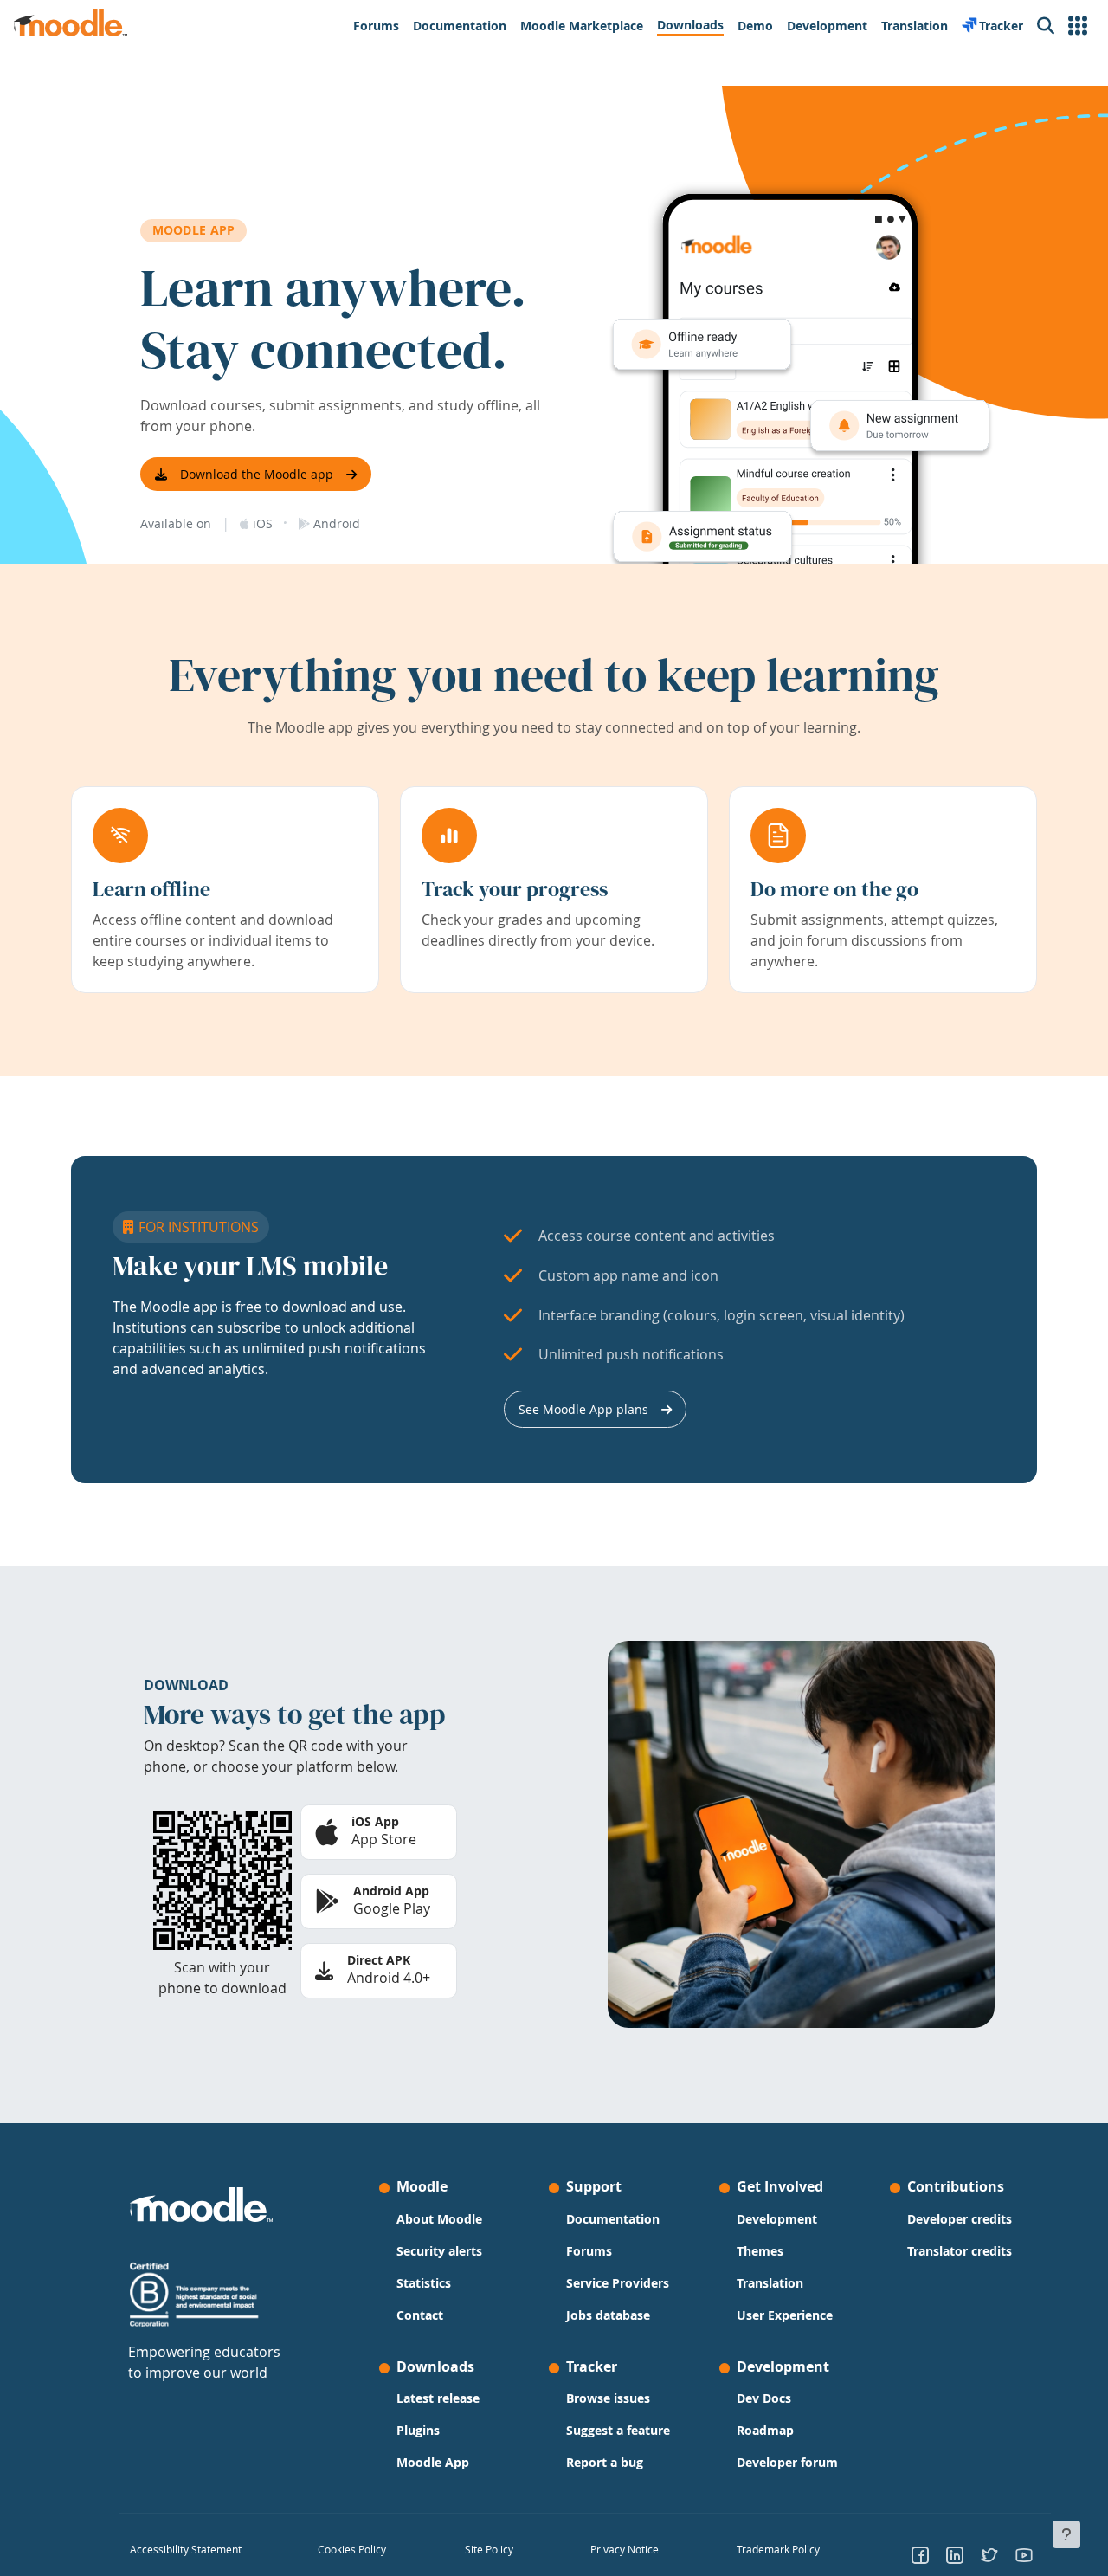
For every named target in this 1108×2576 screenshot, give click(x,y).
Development (777, 2219)
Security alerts (439, 2251)
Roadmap (765, 2430)
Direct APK (379, 1960)
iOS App (375, 1821)
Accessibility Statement (186, 2549)
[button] (1078, 26)
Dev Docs (764, 2398)
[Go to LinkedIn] (955, 2554)
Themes (760, 2251)
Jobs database (608, 2315)
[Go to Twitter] (989, 2554)
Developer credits (960, 2219)
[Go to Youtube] (1024, 2554)
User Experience (785, 2315)
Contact (420, 2315)
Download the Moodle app (257, 474)
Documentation (613, 2219)
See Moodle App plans (583, 1409)
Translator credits (960, 2251)
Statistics (424, 2283)
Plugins (418, 2430)
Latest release (438, 2398)
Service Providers (618, 2283)
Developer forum (787, 2462)
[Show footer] (1066, 2534)
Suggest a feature (618, 2430)
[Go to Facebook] (920, 2554)
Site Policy (489, 2549)
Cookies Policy (352, 2549)
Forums (589, 2251)
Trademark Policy (778, 2549)
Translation (770, 2283)
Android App (391, 1891)
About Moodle (439, 2219)
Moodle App (433, 2462)
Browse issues (608, 2398)
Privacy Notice (625, 2549)
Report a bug (605, 2462)
